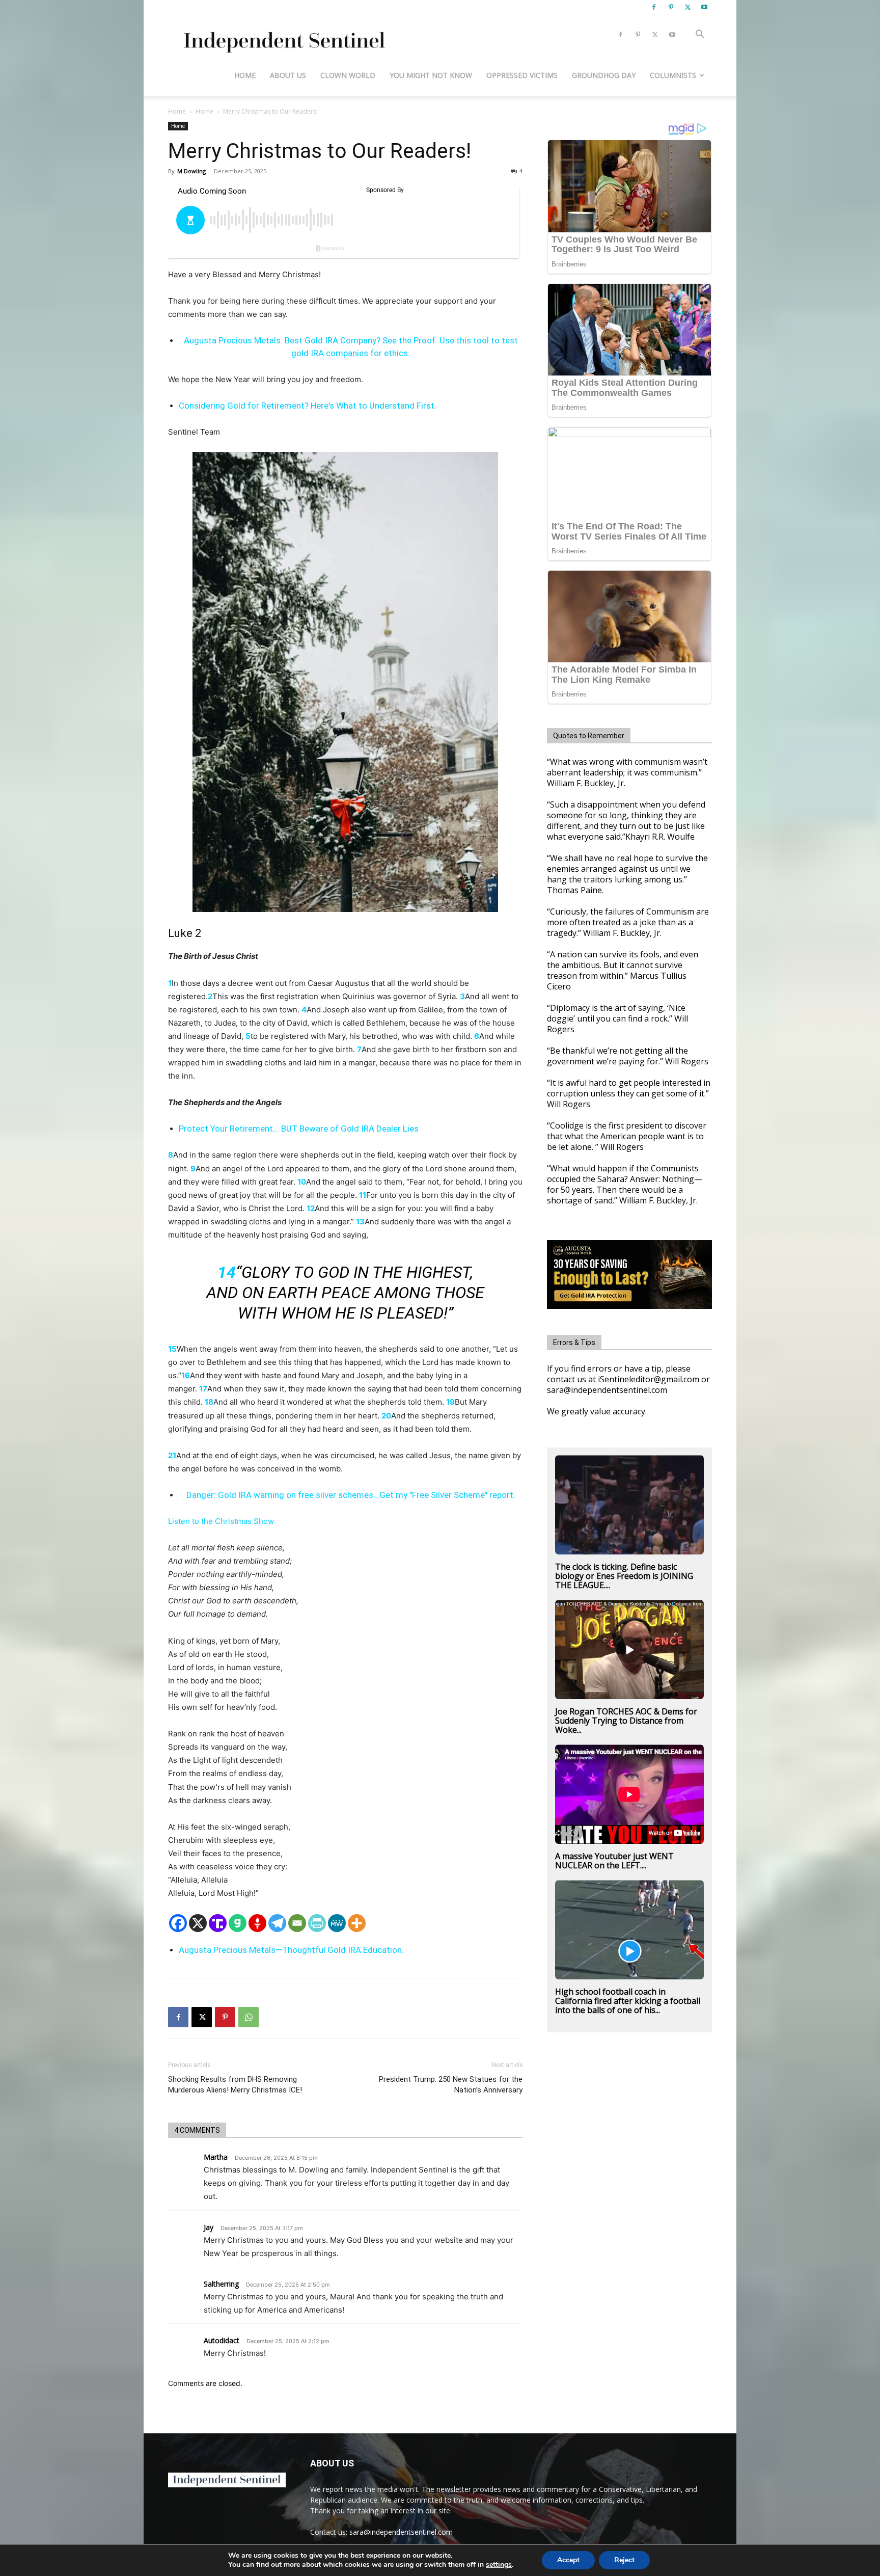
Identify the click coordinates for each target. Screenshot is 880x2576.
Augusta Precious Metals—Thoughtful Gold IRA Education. (291, 1950)
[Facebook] (654, 7)
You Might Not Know (431, 75)
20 (386, 1416)
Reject (624, 2560)
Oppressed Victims (522, 75)
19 (450, 1402)
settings (499, 2565)
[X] (687, 7)
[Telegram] (277, 1923)
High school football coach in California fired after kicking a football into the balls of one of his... (628, 2001)
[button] (700, 35)
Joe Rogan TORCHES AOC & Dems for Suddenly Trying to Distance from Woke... (626, 1721)
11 (363, 1195)
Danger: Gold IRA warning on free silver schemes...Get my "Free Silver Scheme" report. (351, 1495)
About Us (288, 75)
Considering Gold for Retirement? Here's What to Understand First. (308, 406)
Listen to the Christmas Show (221, 1521)
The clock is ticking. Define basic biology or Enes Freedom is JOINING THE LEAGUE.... (624, 1576)
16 (186, 1375)
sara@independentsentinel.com (401, 2532)
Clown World (348, 75)
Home (245, 75)
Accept (568, 2560)
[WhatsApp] (249, 2017)
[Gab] (238, 1923)
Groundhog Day (604, 75)
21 (172, 1455)
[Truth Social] (218, 1923)
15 (172, 1349)
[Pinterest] (671, 7)
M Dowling (191, 171)
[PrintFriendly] (317, 1923)
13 (360, 1222)
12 (311, 1208)
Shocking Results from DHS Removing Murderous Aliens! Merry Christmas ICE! (235, 2085)
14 (227, 1272)
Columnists (673, 75)
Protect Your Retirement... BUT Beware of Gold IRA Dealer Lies (299, 1129)
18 (209, 1402)
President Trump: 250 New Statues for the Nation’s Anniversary (451, 2085)
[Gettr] (257, 1923)
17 (203, 1389)
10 (302, 1182)
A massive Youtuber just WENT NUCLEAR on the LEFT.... (614, 1861)
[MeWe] (337, 1923)
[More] (357, 1923)
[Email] (297, 1923)
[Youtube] (704, 7)
